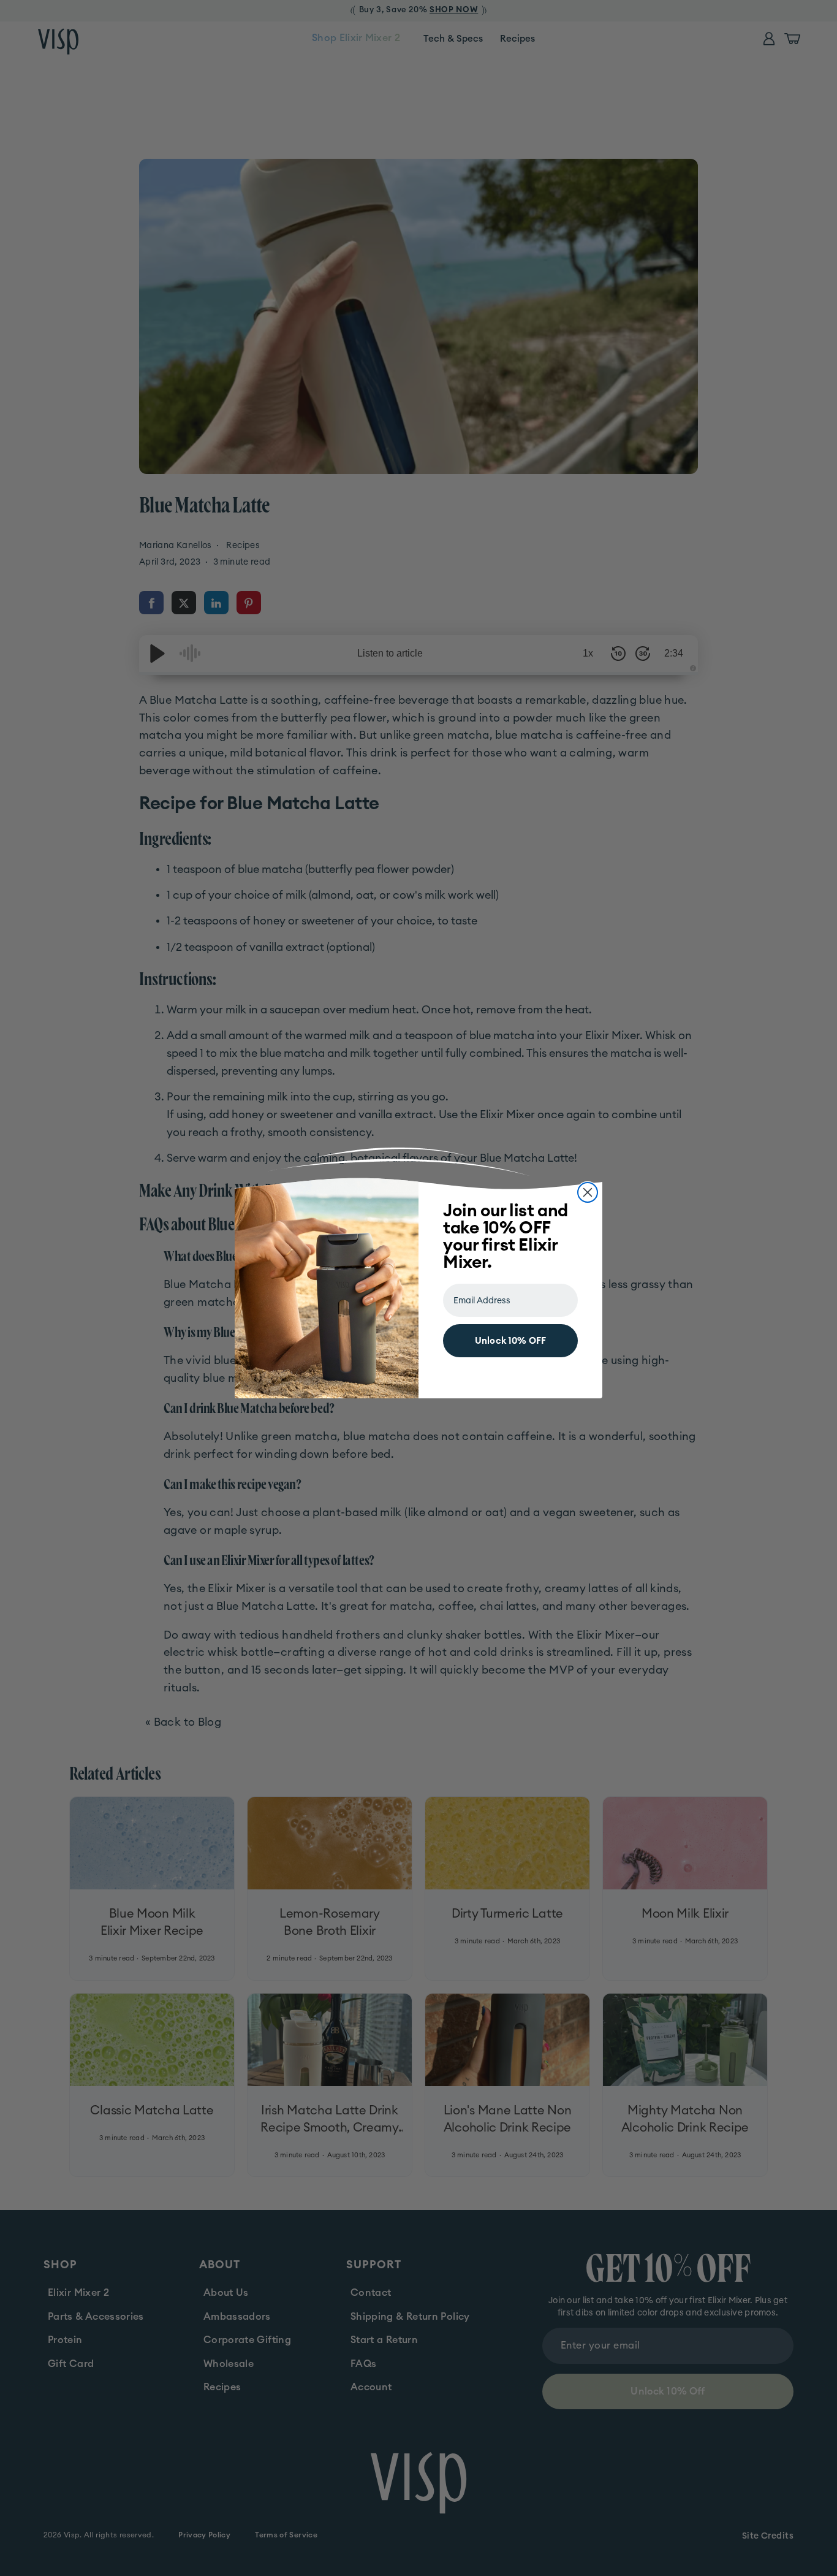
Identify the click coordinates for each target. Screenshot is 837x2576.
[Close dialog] (588, 1192)
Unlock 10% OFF (510, 1341)
